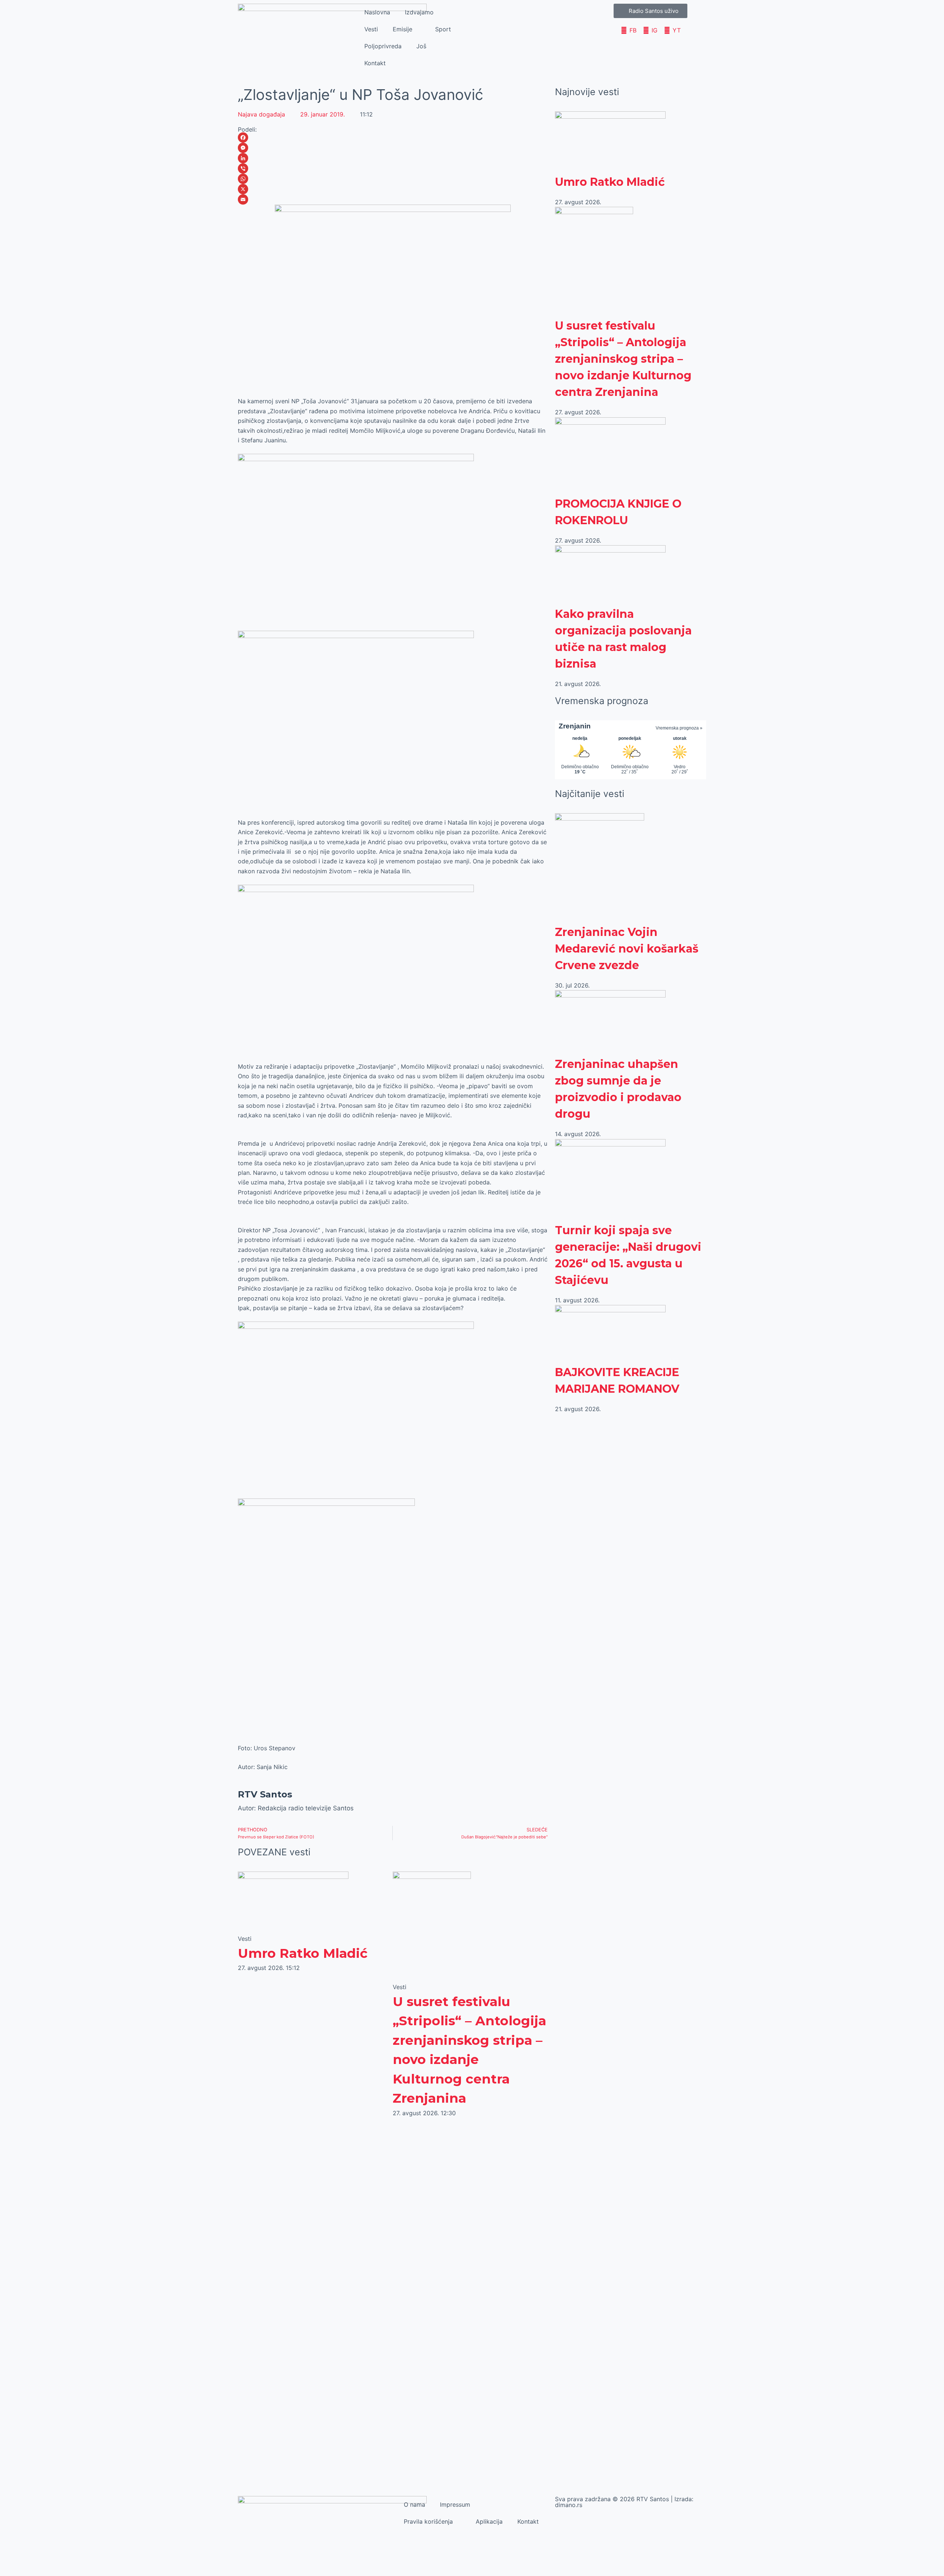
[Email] (393, 199)
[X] (393, 189)
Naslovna (377, 12)
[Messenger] (393, 148)
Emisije (402, 29)
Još (421, 46)
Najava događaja (261, 114)
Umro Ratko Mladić (303, 1953)
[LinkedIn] (393, 158)
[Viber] (393, 168)
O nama (414, 2504)
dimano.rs (569, 2505)
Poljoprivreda (383, 46)
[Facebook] (393, 137)
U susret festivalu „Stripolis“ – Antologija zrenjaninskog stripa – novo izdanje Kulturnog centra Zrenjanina (623, 359)
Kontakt (375, 63)
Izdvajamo (419, 12)
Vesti (371, 29)
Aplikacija (489, 2521)
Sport (443, 29)
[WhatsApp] (393, 179)
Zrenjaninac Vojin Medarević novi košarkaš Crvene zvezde (627, 949)
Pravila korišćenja (428, 2521)
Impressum (455, 2504)
